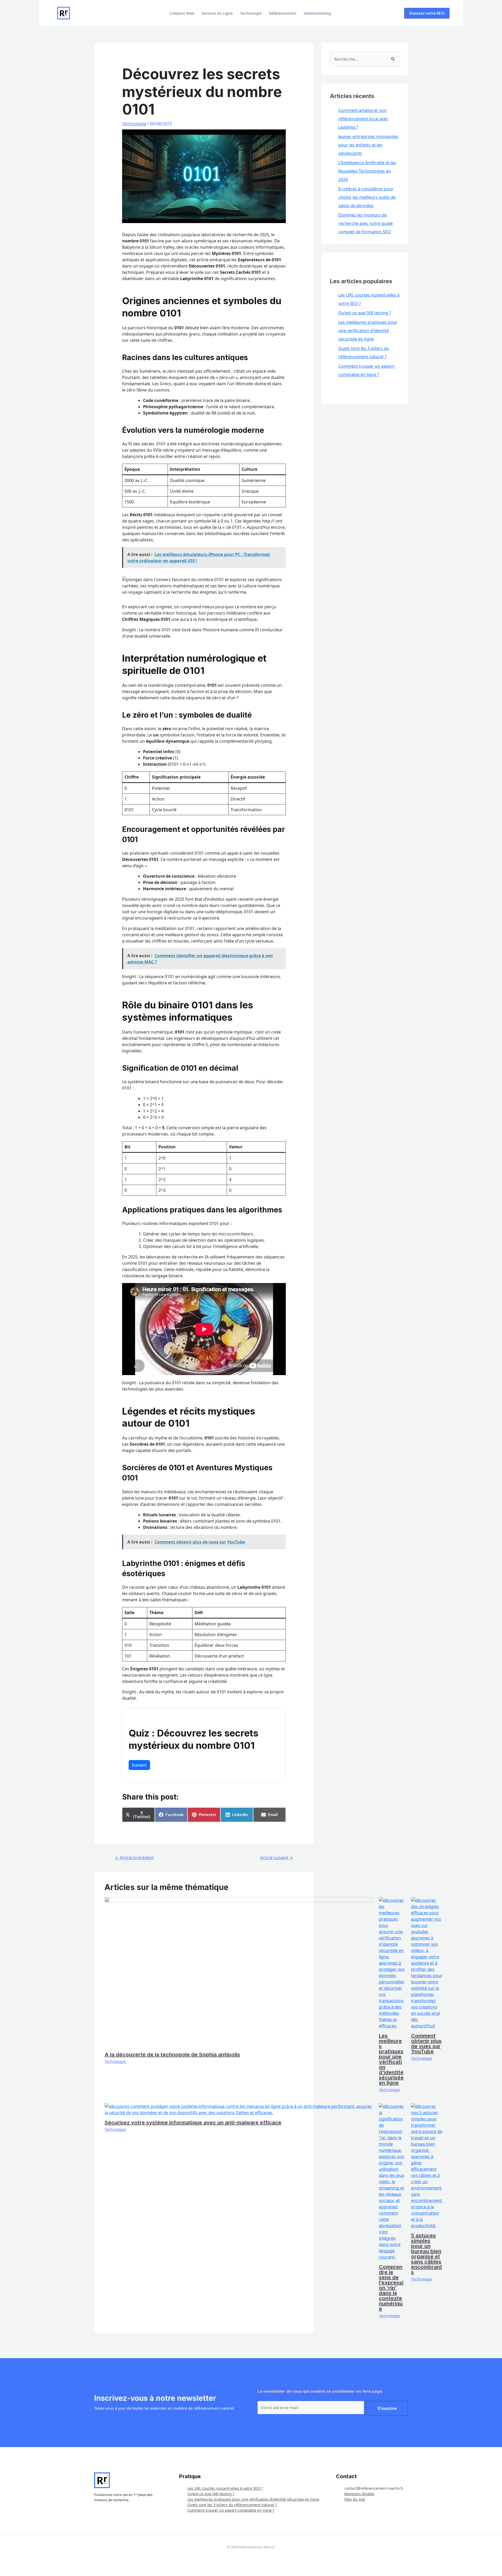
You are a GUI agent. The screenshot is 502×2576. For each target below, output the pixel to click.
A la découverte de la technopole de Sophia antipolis (172, 2055)
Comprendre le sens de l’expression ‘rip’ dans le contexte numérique (391, 2288)
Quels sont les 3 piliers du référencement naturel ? (232, 2505)
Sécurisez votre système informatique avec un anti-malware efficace (193, 2123)
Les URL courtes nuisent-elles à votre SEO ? (225, 2488)
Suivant (139, 1765)
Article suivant (277, 1858)
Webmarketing (317, 13)
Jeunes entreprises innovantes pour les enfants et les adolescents (368, 145)
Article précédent (134, 1858)
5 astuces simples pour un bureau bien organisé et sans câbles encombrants (427, 2254)
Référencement (283, 13)
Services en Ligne (217, 13)
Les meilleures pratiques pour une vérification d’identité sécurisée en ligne (391, 2059)
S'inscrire (387, 2408)
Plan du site (355, 2499)
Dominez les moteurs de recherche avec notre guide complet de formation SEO (366, 223)
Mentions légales (359, 2494)
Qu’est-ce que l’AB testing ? (365, 313)
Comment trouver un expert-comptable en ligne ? (231, 2510)
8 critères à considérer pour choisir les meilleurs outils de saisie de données (367, 197)
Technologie (251, 13)
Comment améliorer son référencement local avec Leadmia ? (363, 119)
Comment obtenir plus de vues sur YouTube (426, 2044)
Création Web (182, 13)
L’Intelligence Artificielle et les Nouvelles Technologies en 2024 (367, 171)
